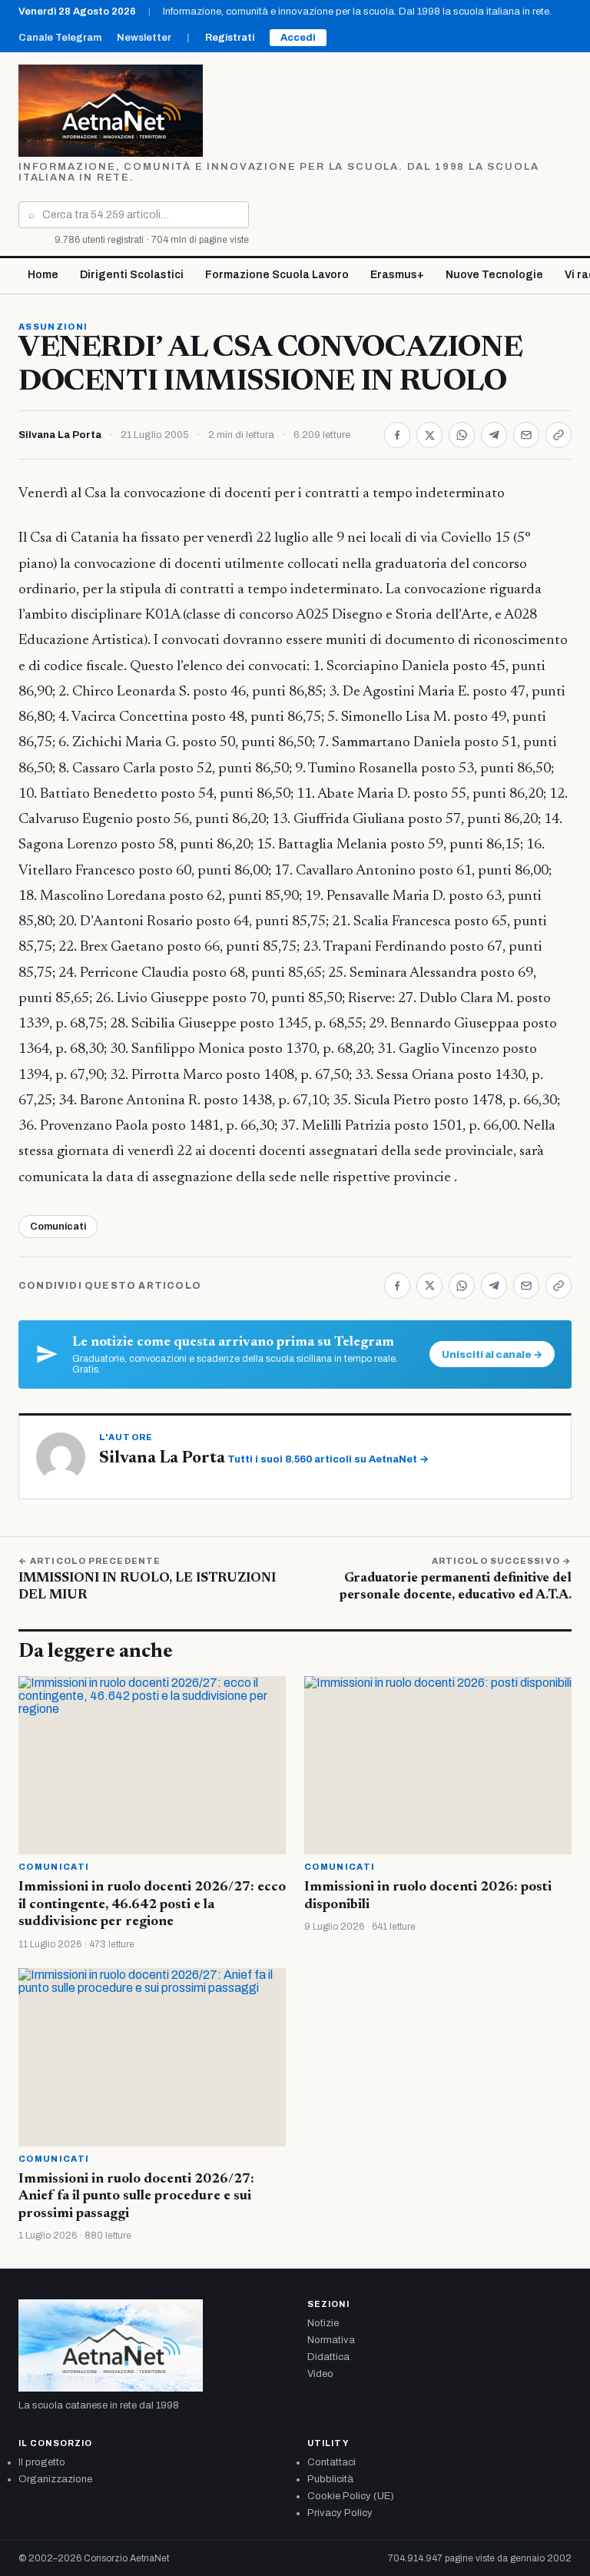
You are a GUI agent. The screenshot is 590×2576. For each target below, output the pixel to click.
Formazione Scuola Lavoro (277, 275)
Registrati (230, 38)
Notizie (323, 2323)
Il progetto (42, 2462)
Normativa (331, 2340)
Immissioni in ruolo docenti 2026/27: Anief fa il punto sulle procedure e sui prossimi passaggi (136, 2197)
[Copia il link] (559, 435)
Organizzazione (55, 2479)
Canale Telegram (60, 38)
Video (320, 2374)
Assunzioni (53, 327)
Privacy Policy (340, 2513)
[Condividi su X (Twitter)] (429, 435)
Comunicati (58, 1227)
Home (43, 275)
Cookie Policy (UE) (351, 2496)
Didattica (328, 2357)
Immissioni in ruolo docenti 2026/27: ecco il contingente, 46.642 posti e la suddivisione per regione (152, 1905)
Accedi (298, 38)
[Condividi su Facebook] (397, 435)
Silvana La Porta (60, 435)
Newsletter (144, 38)
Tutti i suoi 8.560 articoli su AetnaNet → (328, 1459)
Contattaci (331, 2462)
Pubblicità (330, 2479)
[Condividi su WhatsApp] (462, 435)
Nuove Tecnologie (494, 275)
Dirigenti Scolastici (132, 275)
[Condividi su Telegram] (494, 435)
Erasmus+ (397, 275)
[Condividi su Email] (526, 435)
